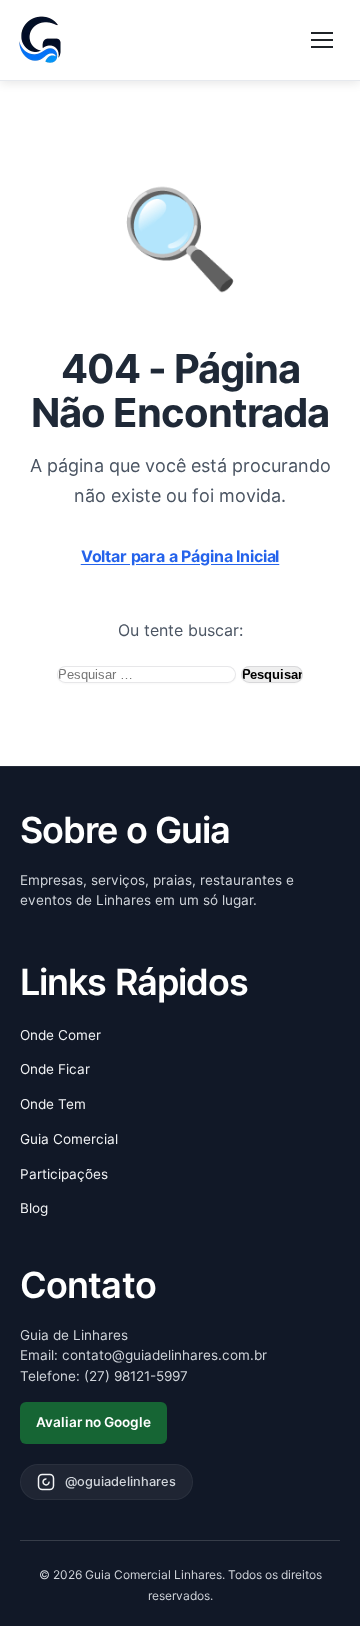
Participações (64, 1174)
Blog (34, 1208)
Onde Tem (53, 1104)
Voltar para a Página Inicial (180, 556)
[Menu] (322, 40)
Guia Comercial (69, 1139)
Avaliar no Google (93, 1422)
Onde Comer (60, 1035)
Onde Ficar (55, 1069)
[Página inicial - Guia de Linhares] (40, 40)
